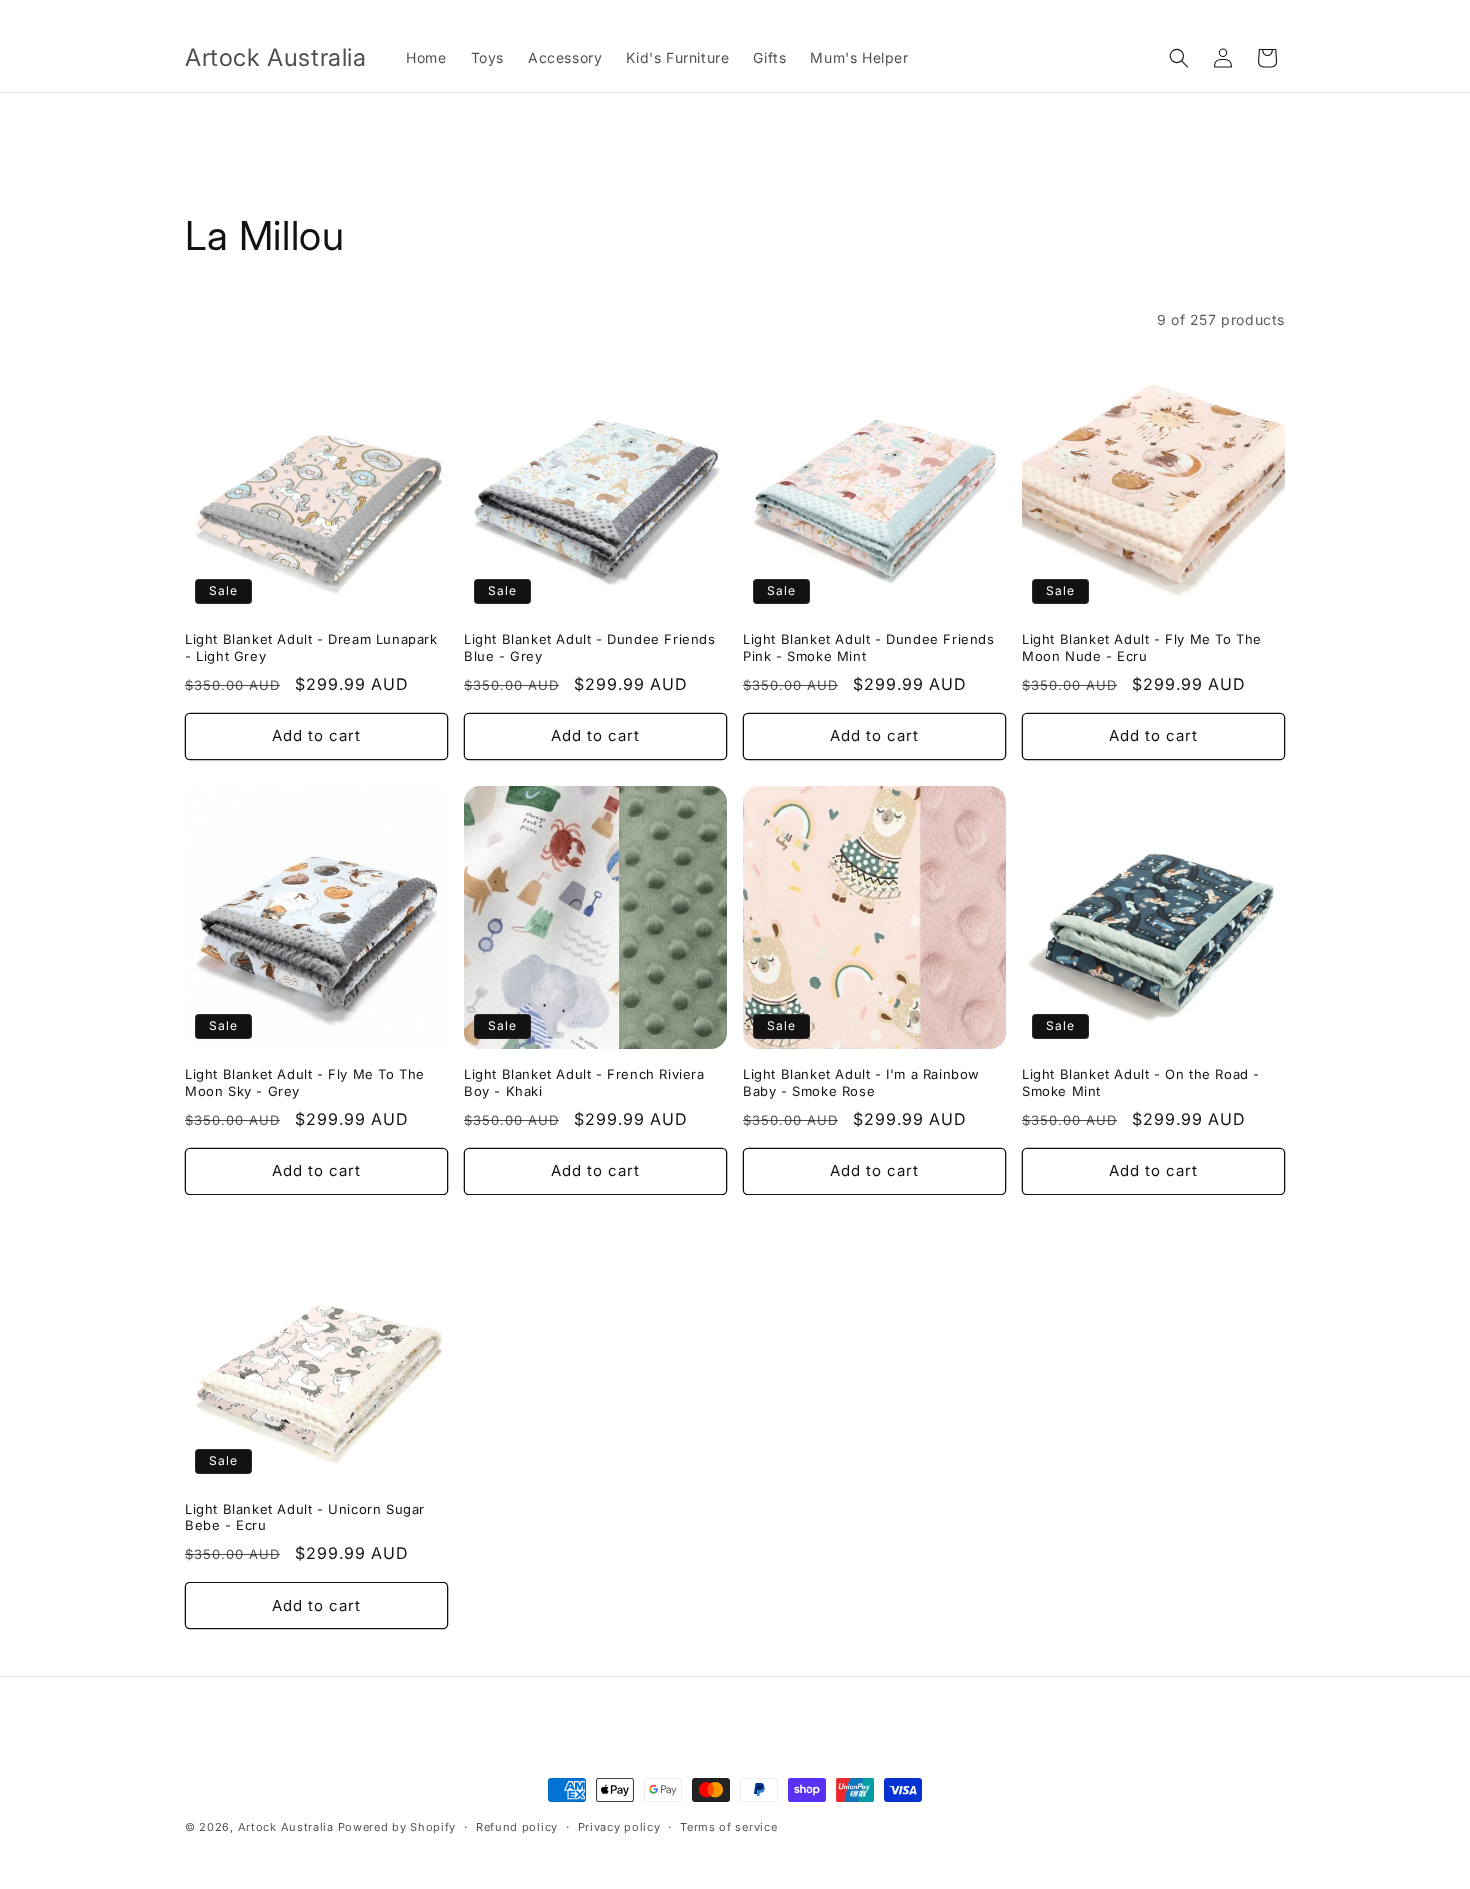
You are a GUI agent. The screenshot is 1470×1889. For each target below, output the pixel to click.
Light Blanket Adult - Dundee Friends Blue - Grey (590, 647)
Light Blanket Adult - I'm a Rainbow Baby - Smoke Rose (861, 1082)
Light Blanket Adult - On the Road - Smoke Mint (1141, 1082)
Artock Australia (286, 1827)
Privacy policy (619, 1826)
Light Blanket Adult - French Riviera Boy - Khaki (584, 1082)
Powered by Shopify (397, 1827)
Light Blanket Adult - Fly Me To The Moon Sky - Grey (305, 1082)
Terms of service (728, 1826)
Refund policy (517, 1826)
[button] (1179, 58)
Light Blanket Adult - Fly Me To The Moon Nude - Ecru (1142, 647)
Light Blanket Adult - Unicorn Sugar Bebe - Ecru (305, 1517)
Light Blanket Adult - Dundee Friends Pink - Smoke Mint (869, 647)
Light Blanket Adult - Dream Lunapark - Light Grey (311, 647)
